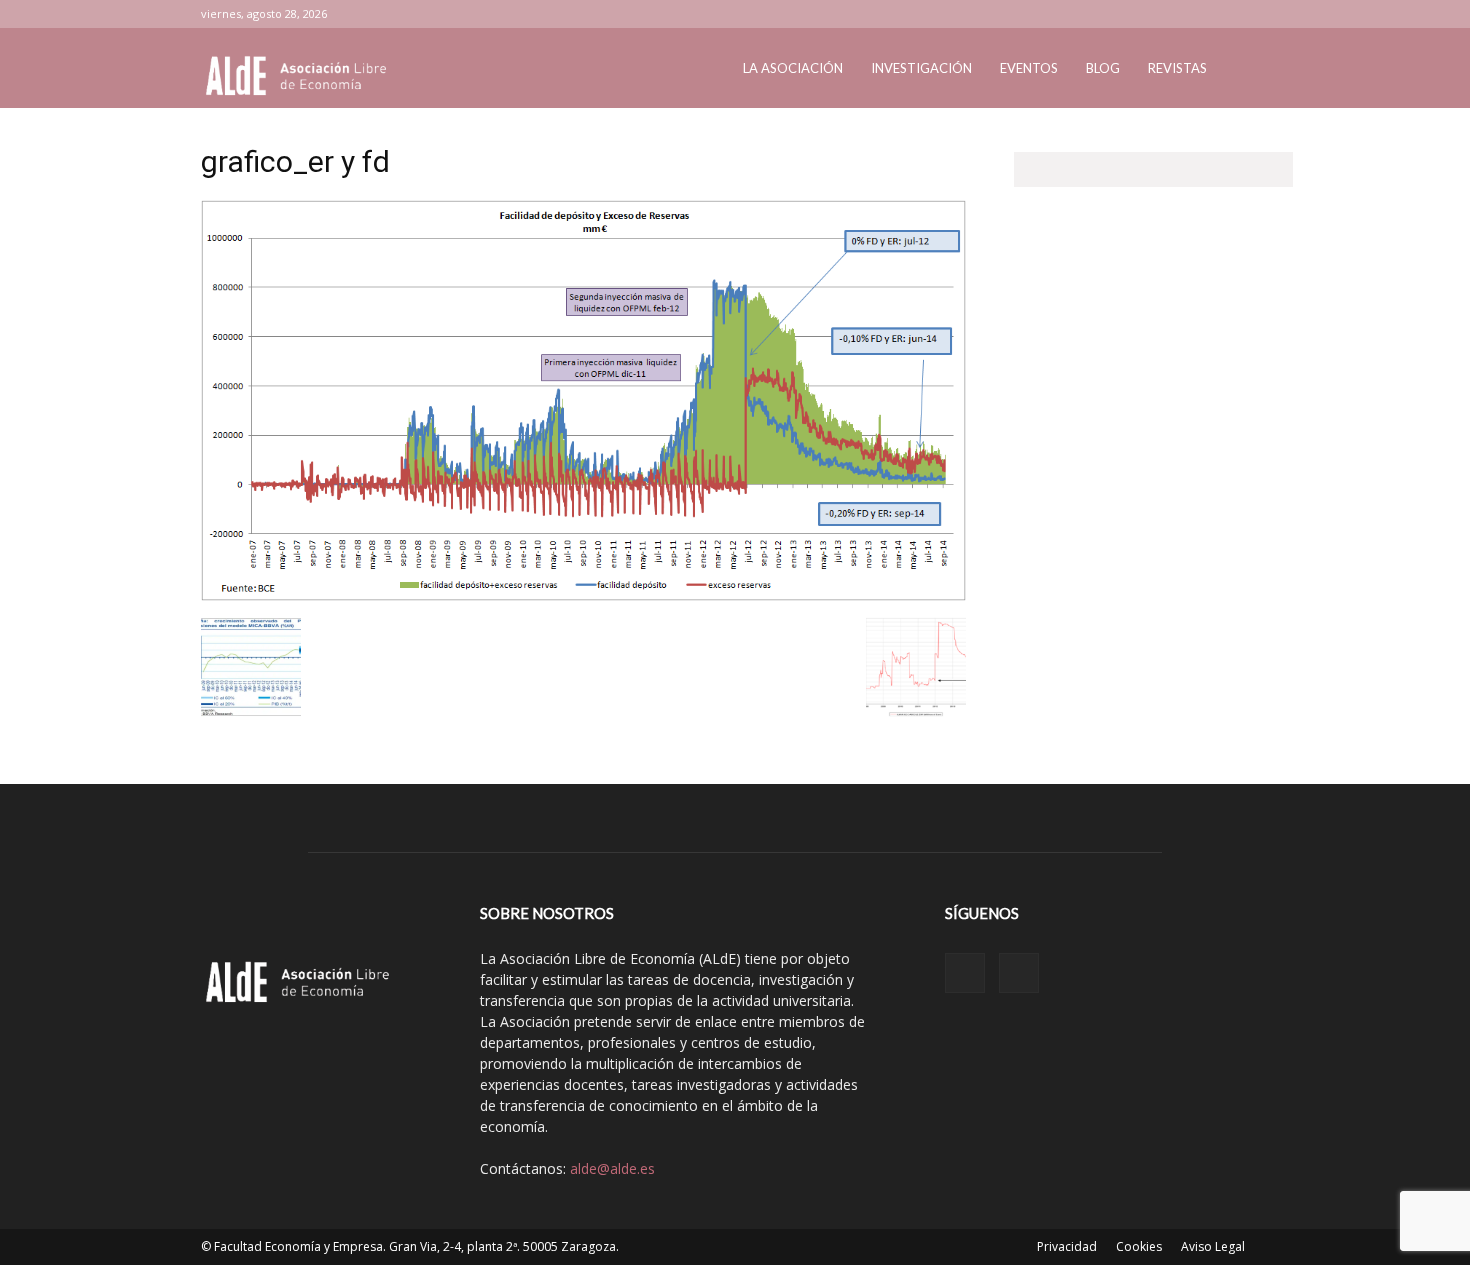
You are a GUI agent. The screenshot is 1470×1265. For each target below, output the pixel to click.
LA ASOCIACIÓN (793, 68)
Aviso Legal (1213, 1246)
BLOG (1103, 68)
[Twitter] (1254, 14)
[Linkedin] (1221, 14)
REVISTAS (1177, 68)
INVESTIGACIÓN (921, 68)
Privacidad (1067, 1246)
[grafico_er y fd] (583, 596)
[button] (1245, 69)
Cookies (1139, 1246)
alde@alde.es (612, 1168)
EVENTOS (1029, 68)
